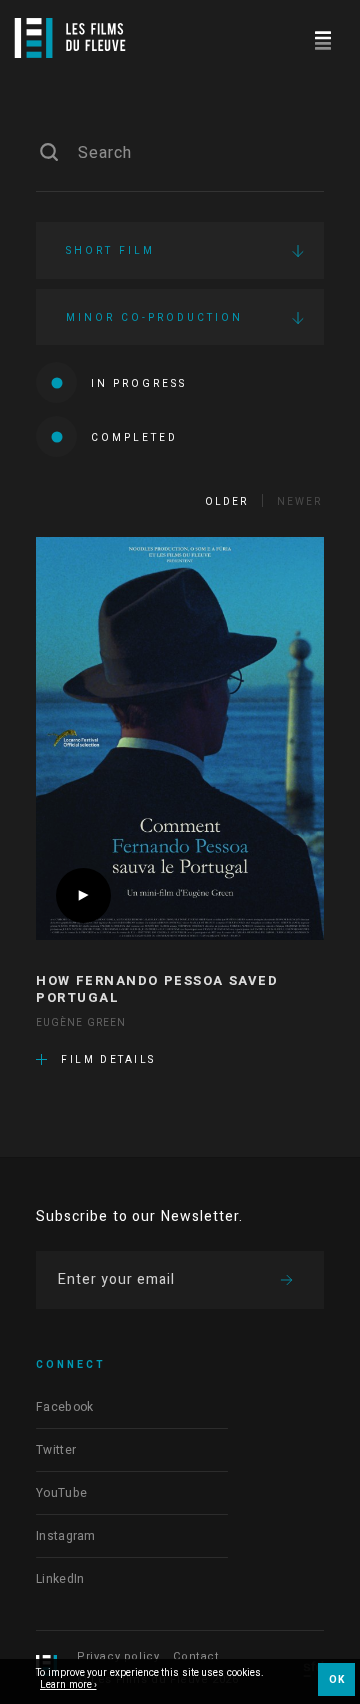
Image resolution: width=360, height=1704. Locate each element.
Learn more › (68, 1686)
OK (336, 1680)
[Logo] (70, 38)
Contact (195, 1656)
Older (226, 502)
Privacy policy (118, 1656)
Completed (134, 438)
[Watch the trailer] (83, 895)
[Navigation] (322, 37)
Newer (299, 502)
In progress (139, 384)
